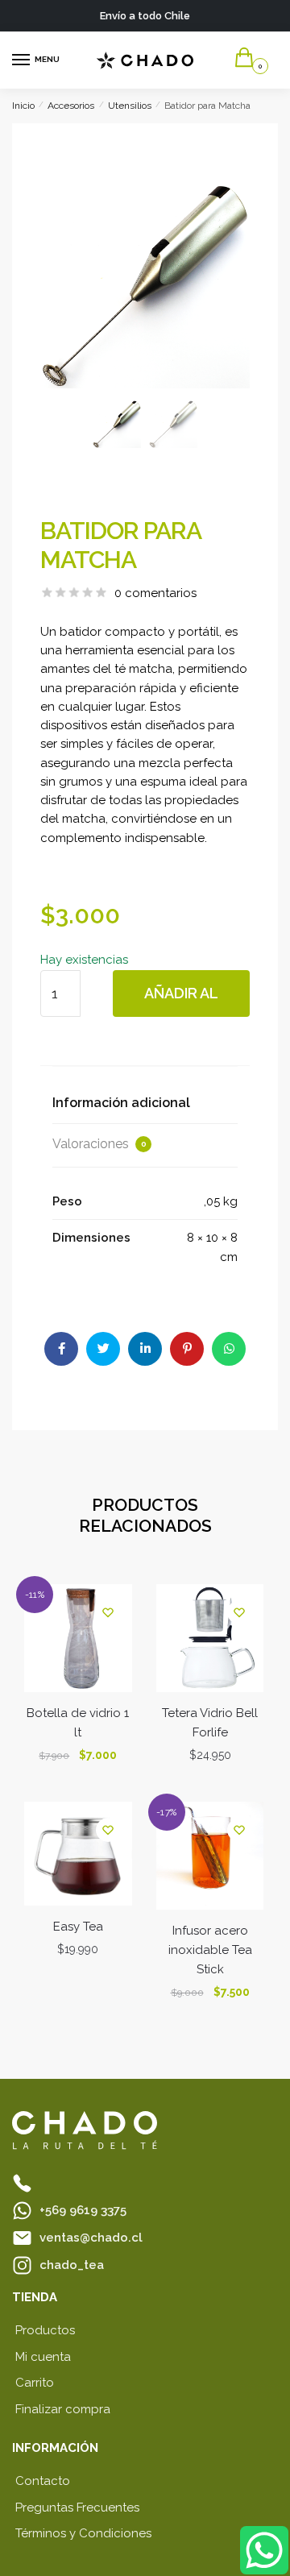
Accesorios (71, 106)
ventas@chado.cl (91, 2238)
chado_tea (72, 2265)
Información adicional (121, 1103)
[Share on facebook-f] (61, 1349)
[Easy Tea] (78, 1854)
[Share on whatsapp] (229, 1349)
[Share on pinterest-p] (187, 1349)
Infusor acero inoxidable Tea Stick (210, 1950)
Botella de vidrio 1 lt (78, 1723)
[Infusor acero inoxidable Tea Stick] (210, 1856)
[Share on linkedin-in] (145, 1349)
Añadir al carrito (181, 1001)
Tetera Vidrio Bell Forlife (210, 1723)
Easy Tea (78, 1927)
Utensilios (130, 106)
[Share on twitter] (103, 1349)
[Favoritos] (108, 1612)
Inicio (23, 106)
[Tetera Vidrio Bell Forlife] (210, 1638)
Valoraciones (99, 1144)
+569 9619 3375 (83, 2210)
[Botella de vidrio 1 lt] (78, 1638)
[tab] (145, 1103)
